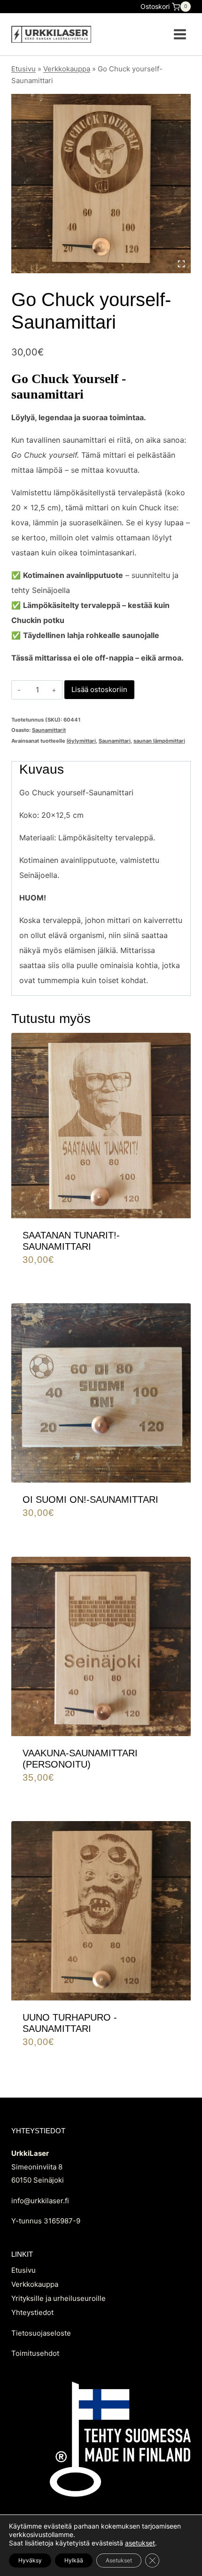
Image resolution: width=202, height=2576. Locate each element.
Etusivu (23, 69)
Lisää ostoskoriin (99, 689)
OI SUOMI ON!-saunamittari (90, 1499)
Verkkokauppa (67, 69)
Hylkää (74, 2560)
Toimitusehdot (35, 2353)
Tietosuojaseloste (41, 2333)
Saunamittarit (49, 730)
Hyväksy (30, 2560)
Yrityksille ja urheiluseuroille (58, 2298)
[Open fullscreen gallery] (181, 264)
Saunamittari (115, 741)
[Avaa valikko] (180, 34)
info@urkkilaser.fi (40, 2201)
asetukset (140, 2543)
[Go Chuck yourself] (101, 184)
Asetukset (119, 2560)
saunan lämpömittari (159, 741)
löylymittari (81, 741)
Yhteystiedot (32, 2312)
